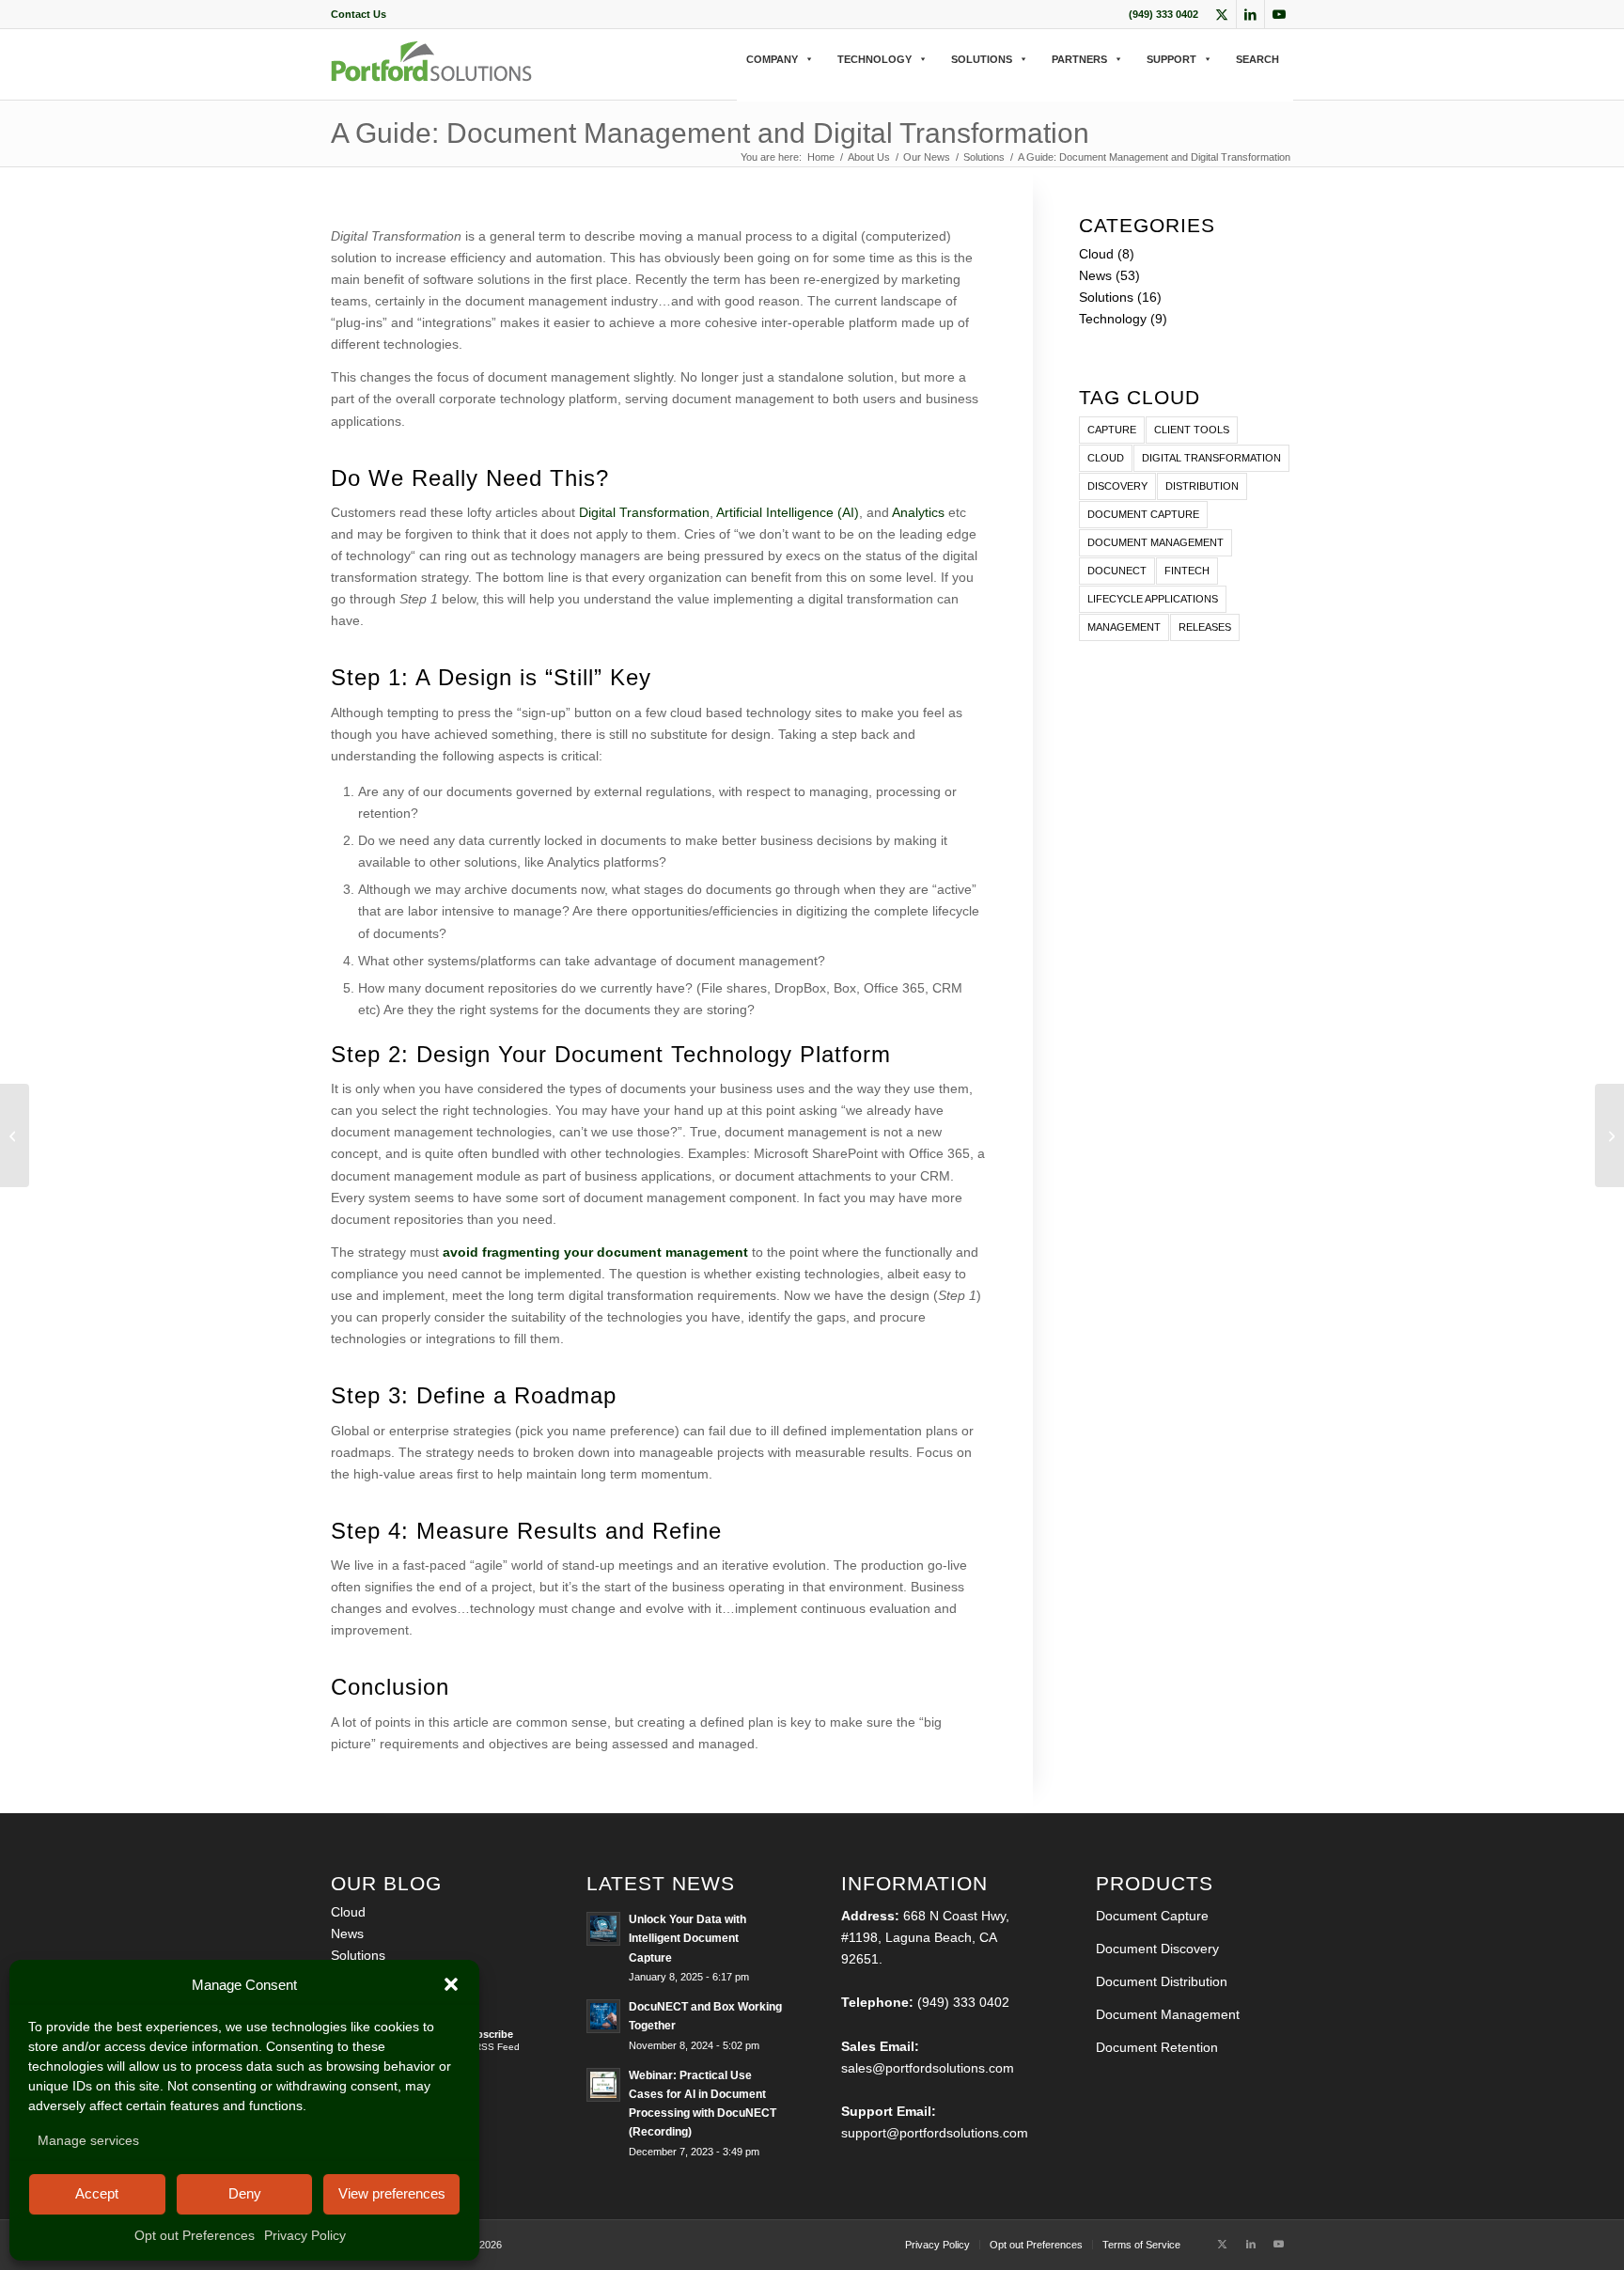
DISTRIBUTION (1202, 486)
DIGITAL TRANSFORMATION (1211, 458)
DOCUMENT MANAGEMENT (1156, 542)
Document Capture (1152, 1916)
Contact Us (359, 14)
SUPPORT (1171, 59)
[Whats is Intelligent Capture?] (15, 1135)
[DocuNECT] (431, 77)
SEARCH (1257, 59)
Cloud (1096, 254)
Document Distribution (1162, 1981)
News (1095, 275)
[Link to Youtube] (1279, 14)
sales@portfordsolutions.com (928, 2068)
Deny (245, 2193)
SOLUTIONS (982, 59)
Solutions (1106, 297)
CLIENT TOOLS (1192, 430)
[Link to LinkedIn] (1250, 14)
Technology (1113, 319)
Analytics (918, 512)
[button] (451, 1984)
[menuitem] (359, 14)
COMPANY (772, 59)
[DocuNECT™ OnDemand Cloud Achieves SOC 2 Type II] (1609, 1135)
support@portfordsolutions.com (935, 2133)
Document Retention (1157, 2047)
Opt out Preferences (195, 2235)
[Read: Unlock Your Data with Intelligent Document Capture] (603, 1929)
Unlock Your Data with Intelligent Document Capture (687, 1938)
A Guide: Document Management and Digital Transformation (710, 133)
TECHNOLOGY (874, 59)
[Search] (743, 78)
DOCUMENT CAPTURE (1143, 514)
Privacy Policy (305, 2235)
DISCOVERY (1117, 486)
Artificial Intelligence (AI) (788, 512)
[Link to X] (1222, 14)
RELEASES (1205, 627)
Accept (97, 2193)
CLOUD (1106, 458)
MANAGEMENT (1124, 627)
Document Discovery (1157, 1949)
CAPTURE (1112, 430)
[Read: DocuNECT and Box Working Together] (603, 2016)
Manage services (88, 2140)
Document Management (1168, 2014)
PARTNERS (1079, 59)
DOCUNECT (1117, 571)
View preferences (392, 2193)
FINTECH (1187, 571)
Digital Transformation (644, 512)
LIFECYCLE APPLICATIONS (1153, 599)
